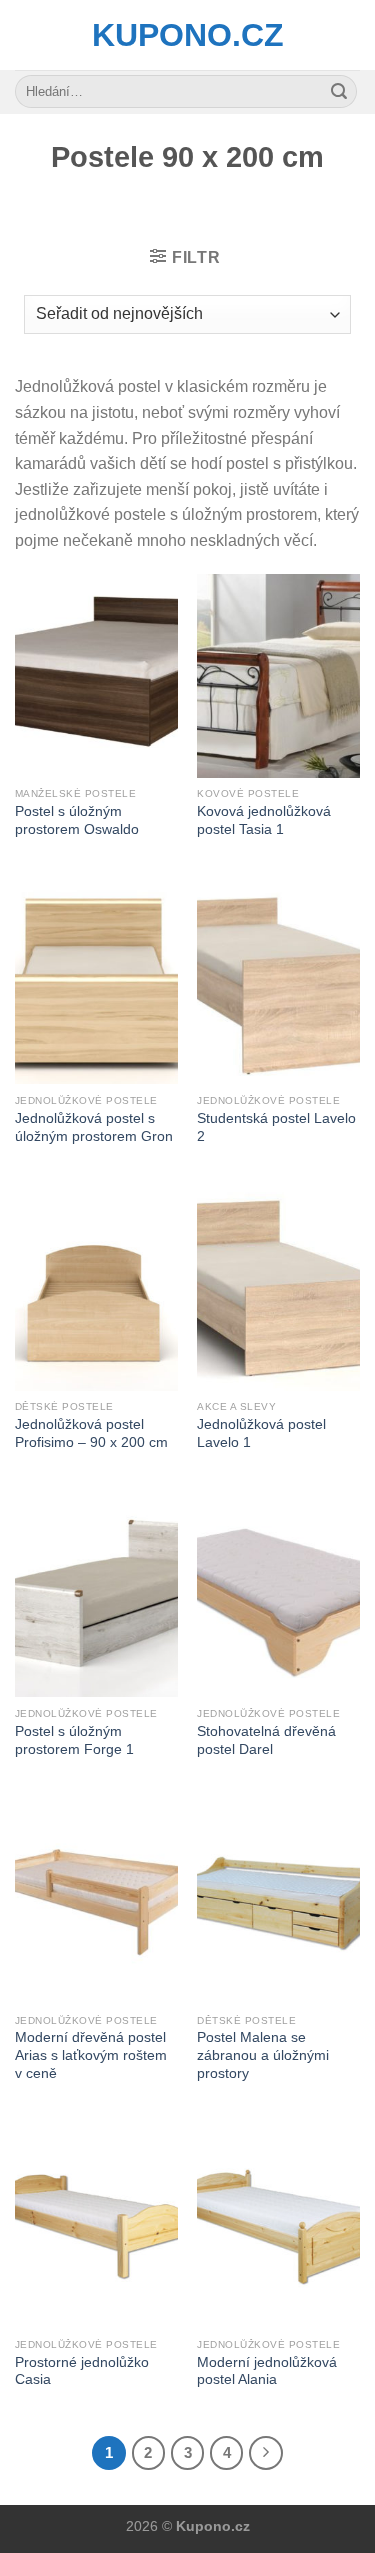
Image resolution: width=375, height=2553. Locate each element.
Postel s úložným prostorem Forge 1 (74, 1740)
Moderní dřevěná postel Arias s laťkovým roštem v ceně (91, 2055)
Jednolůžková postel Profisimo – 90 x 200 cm (91, 1433)
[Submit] (339, 92)
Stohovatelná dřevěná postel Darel (266, 1740)
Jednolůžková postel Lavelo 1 (261, 1433)
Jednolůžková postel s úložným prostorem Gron (94, 1127)
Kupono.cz (188, 35)
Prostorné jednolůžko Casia (82, 2371)
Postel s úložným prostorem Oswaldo (77, 820)
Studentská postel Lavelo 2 (276, 1127)
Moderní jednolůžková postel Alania (267, 2371)
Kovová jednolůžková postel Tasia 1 (264, 820)
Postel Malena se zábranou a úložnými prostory (263, 2055)
